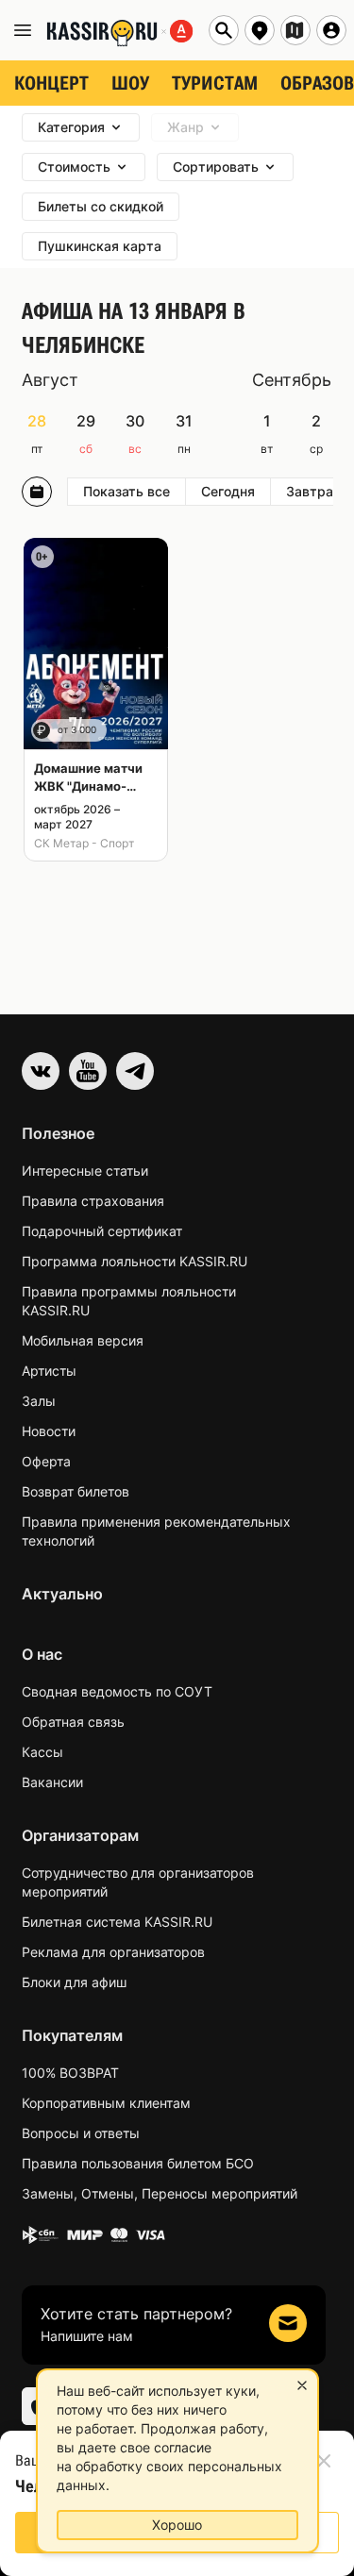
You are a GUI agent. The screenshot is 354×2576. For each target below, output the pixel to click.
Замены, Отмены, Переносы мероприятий (160, 2193)
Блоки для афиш (74, 1982)
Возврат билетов (76, 1491)
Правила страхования (93, 1201)
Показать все (126, 491)
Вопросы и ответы (81, 2133)
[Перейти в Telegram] (135, 1071)
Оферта (46, 1461)
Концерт (51, 83)
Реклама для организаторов (113, 1952)
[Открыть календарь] (37, 492)
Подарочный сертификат (102, 1231)
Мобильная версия (83, 1340)
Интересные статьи (85, 1171)
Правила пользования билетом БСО (138, 2163)
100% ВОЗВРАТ (70, 2073)
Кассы (42, 1752)
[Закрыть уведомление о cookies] (302, 2385)
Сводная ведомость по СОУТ (117, 1691)
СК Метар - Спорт (84, 843)
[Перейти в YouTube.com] (88, 1071)
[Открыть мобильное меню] (23, 30)
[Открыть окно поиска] (224, 30)
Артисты (49, 1371)
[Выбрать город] (260, 30)
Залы (39, 1401)
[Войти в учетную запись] (331, 30)
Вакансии (52, 1782)
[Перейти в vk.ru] (41, 1071)
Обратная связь (73, 1722)
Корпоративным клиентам (106, 2103)
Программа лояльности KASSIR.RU (135, 1261)
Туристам (215, 83)
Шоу (130, 83)
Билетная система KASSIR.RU (117, 1922)
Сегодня (228, 491)
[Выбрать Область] (295, 30)
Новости (49, 1431)
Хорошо (177, 2525)
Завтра (310, 491)
